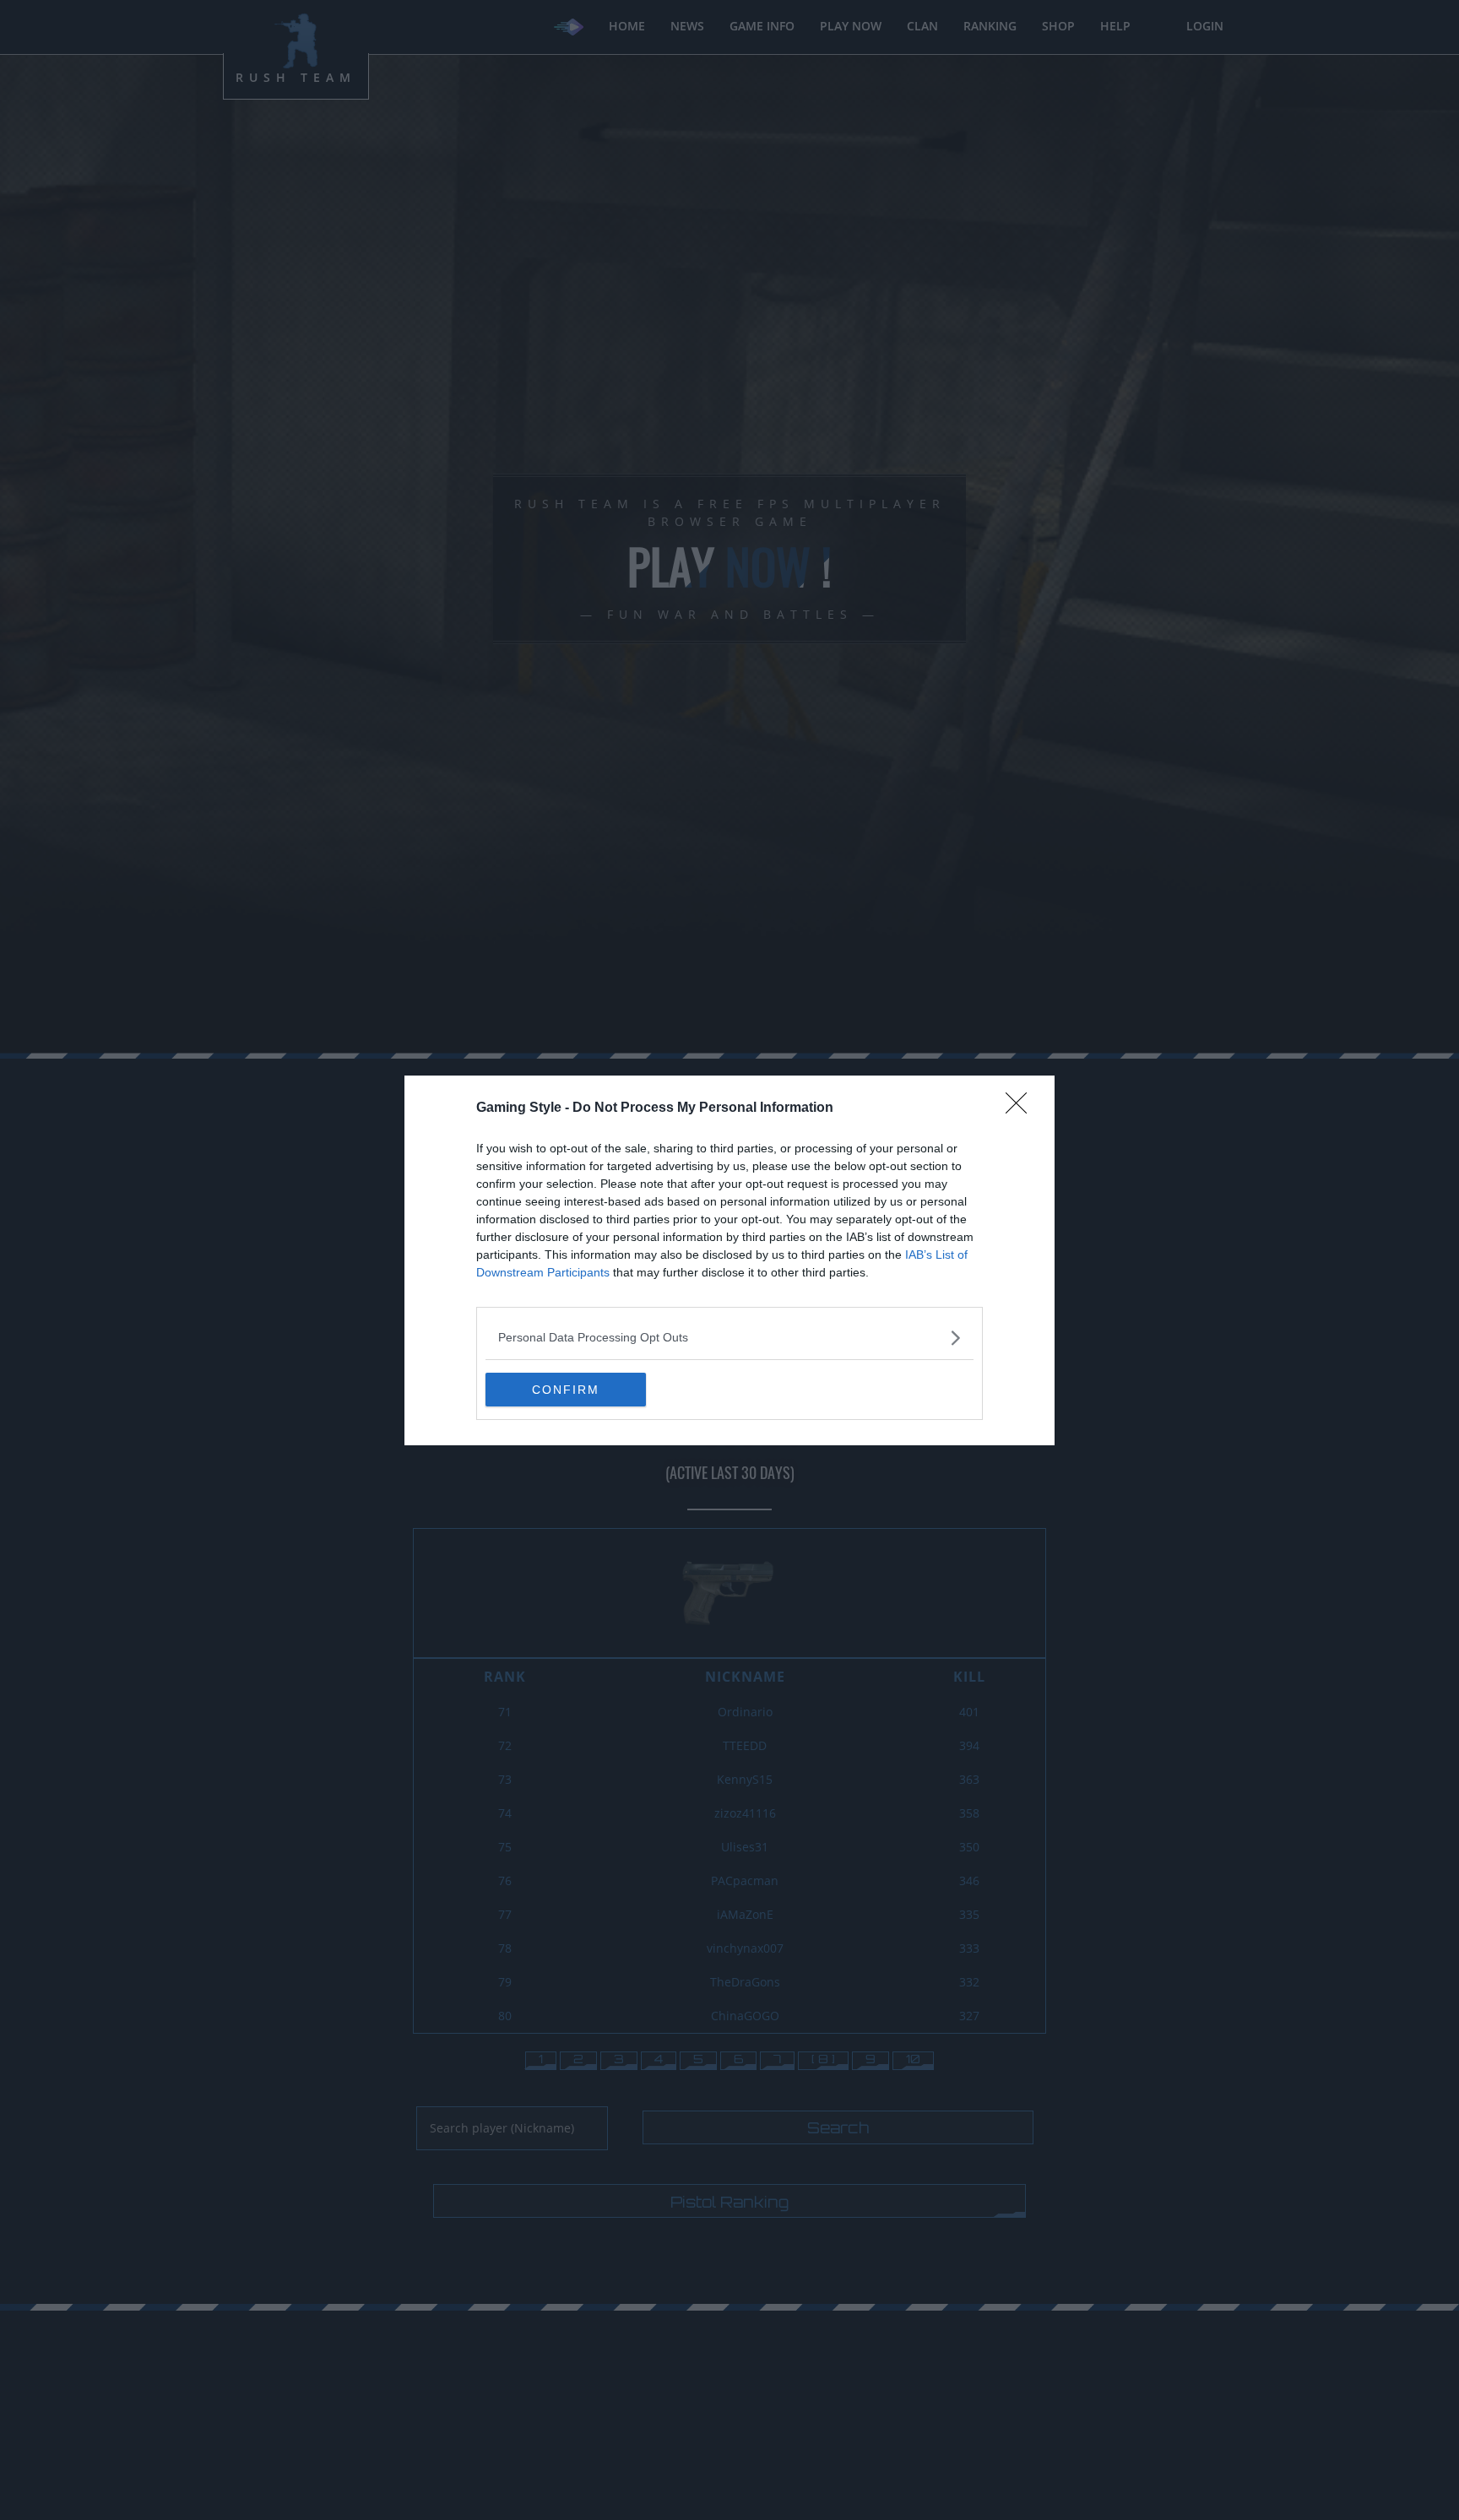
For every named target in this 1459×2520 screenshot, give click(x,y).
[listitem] (729, 1338)
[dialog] (729, 1260)
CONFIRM (566, 1390)
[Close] (1022, 1108)
